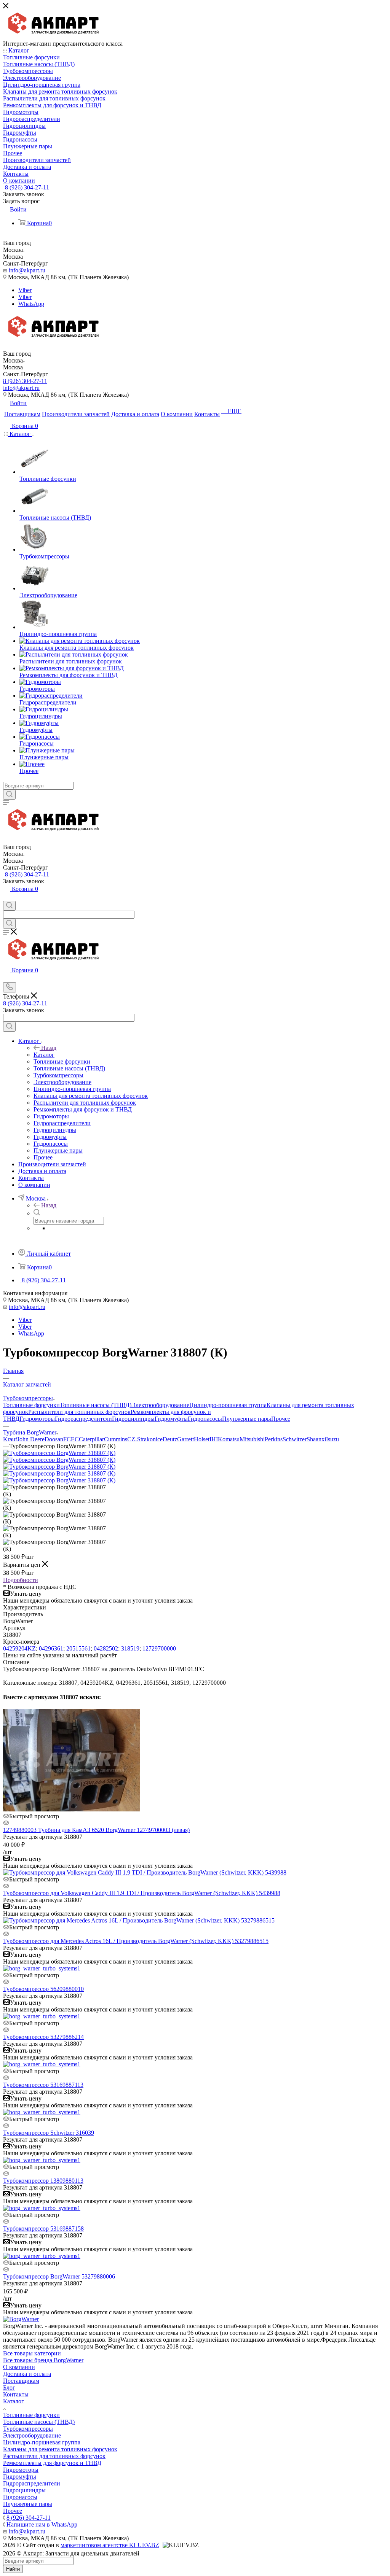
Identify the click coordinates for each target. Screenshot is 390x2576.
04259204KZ (19, 1648)
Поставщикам (21, 2381)
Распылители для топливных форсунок (79, 1412)
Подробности (21, 1580)
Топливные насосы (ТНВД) (96, 1405)
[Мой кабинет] (6, 897)
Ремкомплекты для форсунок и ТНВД (52, 2463)
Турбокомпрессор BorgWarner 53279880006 (59, 2276)
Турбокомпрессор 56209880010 (43, 1989)
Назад (49, 1048)
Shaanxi (316, 1439)
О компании (19, 2367)
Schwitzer (295, 1439)
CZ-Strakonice (145, 1439)
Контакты (16, 2394)
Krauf (10, 1439)
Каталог (44, 1055)
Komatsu (229, 1439)
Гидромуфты (171, 1419)
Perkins (274, 1439)
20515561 (78, 1648)
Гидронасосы (205, 1419)
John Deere (31, 1439)
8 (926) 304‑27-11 (27, 187)
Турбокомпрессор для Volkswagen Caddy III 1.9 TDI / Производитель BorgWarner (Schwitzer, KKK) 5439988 (142, 1893)
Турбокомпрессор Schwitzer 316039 (49, 2133)
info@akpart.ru (27, 270)
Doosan (54, 1439)
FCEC (71, 1439)
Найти (13, 2569)
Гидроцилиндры (133, 1419)
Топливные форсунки (31, 1405)
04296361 (51, 1648)
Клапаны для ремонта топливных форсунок (60, 2449)
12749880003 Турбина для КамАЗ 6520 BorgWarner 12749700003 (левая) (96, 1830)
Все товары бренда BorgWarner (43, 2360)
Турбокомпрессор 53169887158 (43, 2229)
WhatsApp (31, 304)
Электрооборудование (160, 1405)
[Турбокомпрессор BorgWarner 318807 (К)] (59, 1453)
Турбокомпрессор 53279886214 (43, 2037)
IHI (214, 1439)
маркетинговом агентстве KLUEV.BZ (110, 2545)
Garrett (185, 1439)
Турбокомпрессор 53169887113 (43, 2085)
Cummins (116, 1439)
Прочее (281, 1419)
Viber (25, 290)
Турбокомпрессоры (28, 2429)
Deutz (170, 1439)
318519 (130, 1648)
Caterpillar (91, 1439)
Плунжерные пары (247, 1419)
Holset (202, 1439)
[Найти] (9, 795)
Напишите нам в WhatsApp (42, 2524)
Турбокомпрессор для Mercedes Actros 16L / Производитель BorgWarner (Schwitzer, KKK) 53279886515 (136, 1941)
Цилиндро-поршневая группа (228, 1405)
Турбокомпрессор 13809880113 (43, 2181)
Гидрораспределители (83, 1419)
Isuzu (332, 1439)
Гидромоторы (37, 1419)
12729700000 (159, 1648)
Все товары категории (32, 2353)
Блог (9, 2388)
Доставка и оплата (27, 2374)
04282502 (106, 1648)
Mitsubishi (252, 1439)
